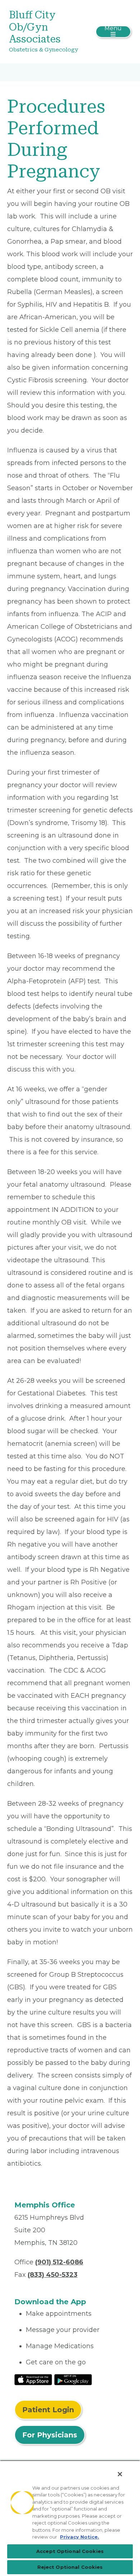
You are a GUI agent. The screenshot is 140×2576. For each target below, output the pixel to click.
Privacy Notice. (80, 2537)
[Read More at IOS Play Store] (33, 2379)
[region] (70, 2518)
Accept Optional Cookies (70, 2551)
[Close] (120, 2474)
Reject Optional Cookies (70, 2567)
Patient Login (48, 2410)
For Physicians (50, 2435)
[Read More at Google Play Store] (73, 2379)
